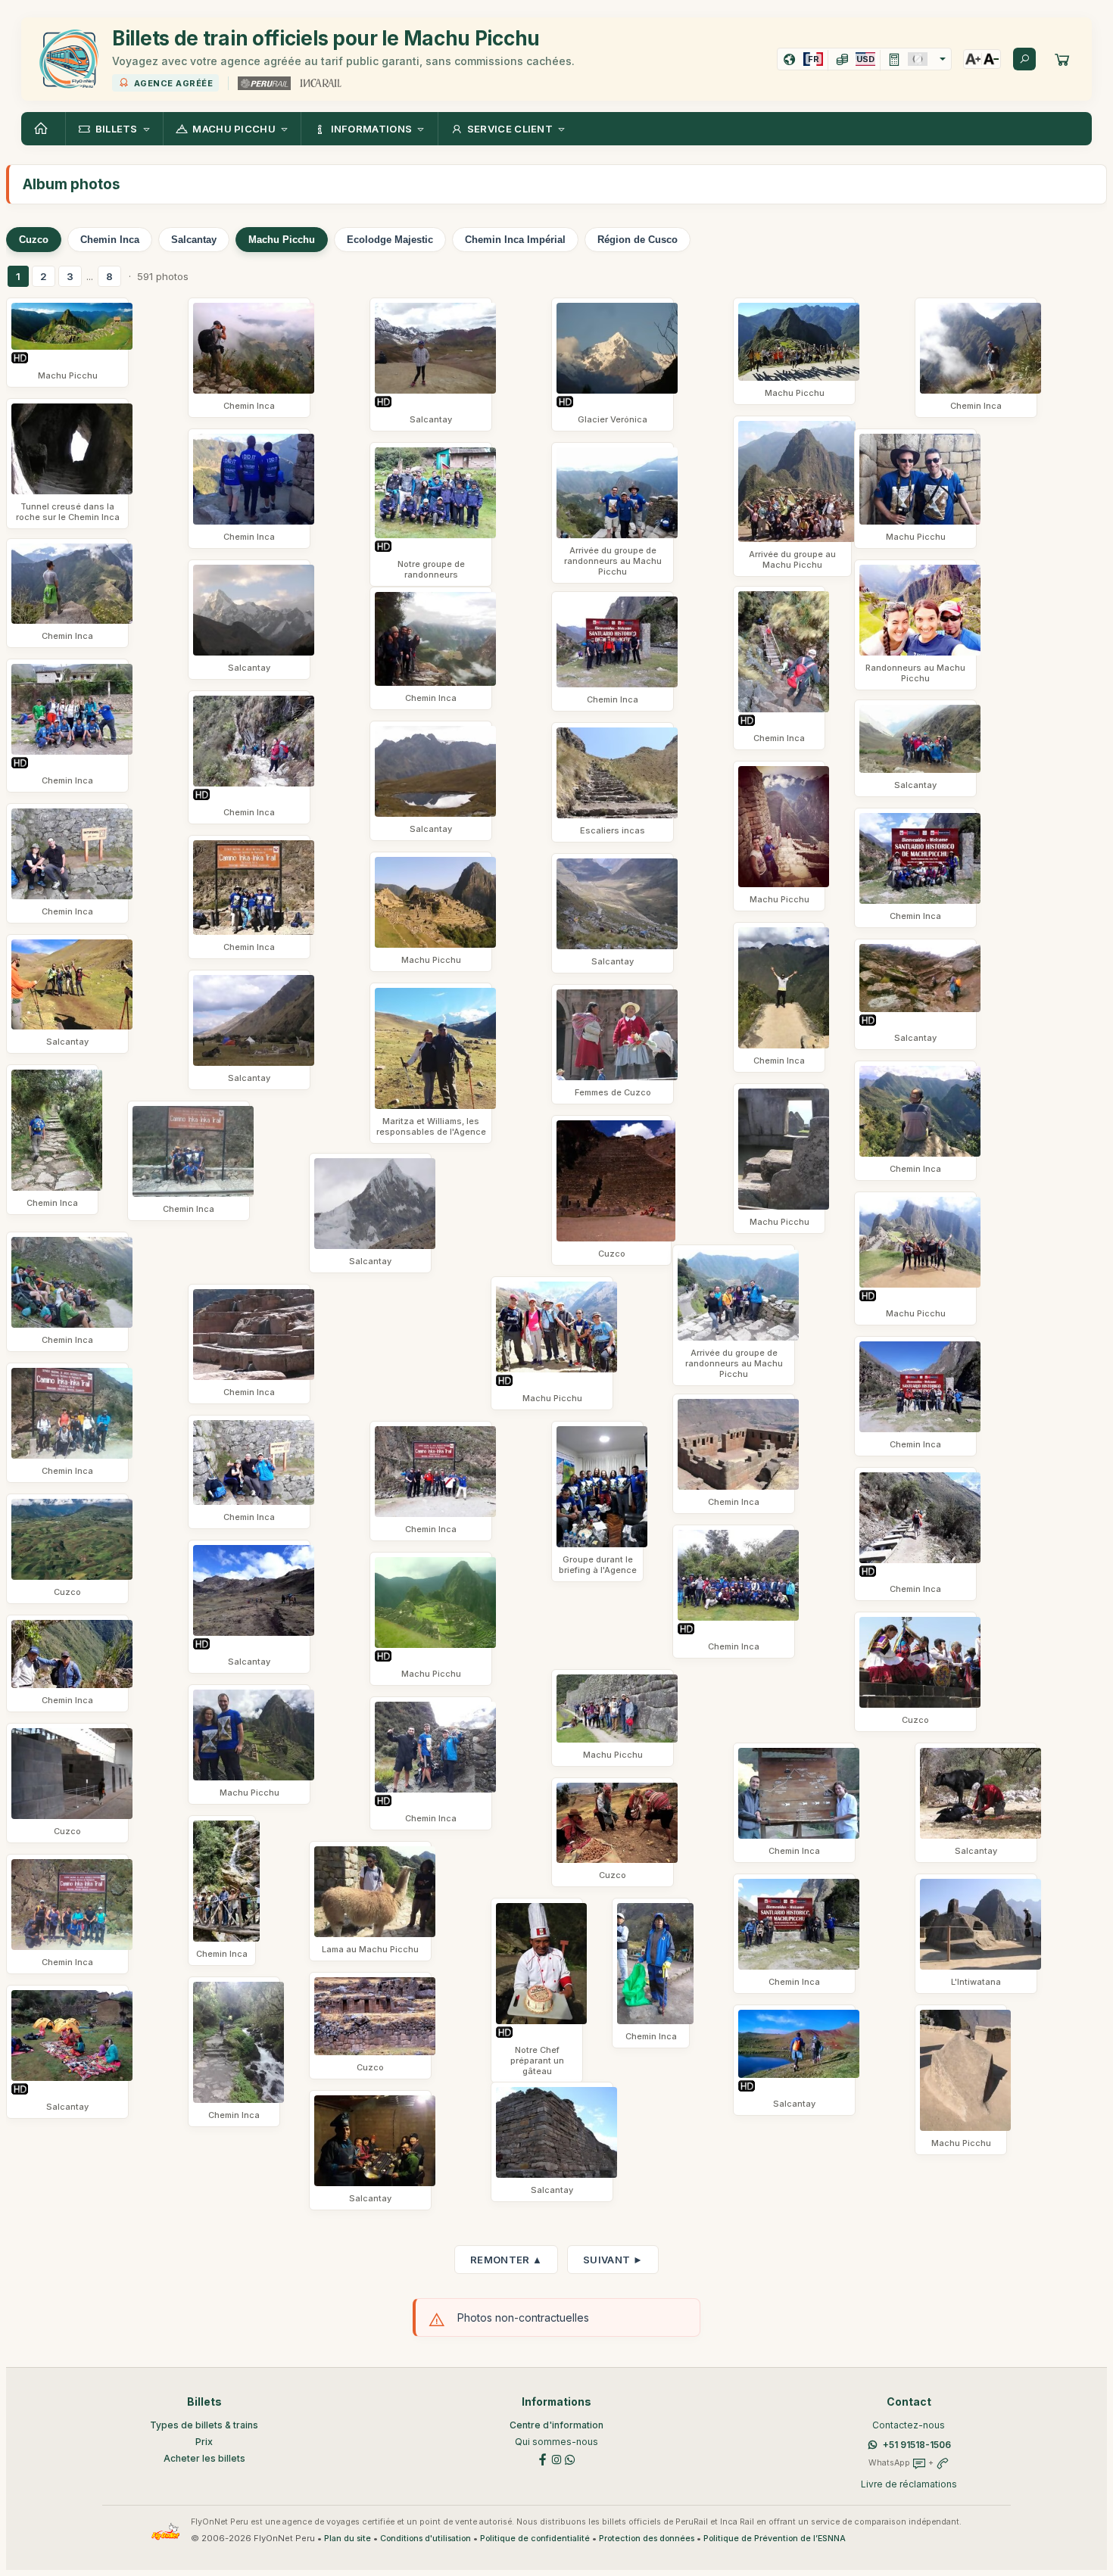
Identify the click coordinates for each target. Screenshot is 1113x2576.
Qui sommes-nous (556, 2442)
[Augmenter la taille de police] (973, 59)
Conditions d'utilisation (426, 2539)
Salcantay (194, 240)
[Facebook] (543, 2459)
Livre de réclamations (909, 2484)
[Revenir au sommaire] (43, 129)
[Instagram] (556, 2459)
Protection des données (647, 2539)
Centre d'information (556, 2425)
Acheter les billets (204, 2458)
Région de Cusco (638, 240)
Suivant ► (613, 2260)
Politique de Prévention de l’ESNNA (775, 2539)
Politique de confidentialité (535, 2539)
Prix (204, 2442)
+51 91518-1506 (917, 2445)
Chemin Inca (110, 240)
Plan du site (348, 2539)
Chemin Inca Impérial (515, 240)
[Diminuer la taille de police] (991, 59)
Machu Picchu (282, 240)
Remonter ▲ (506, 2260)
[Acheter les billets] (1062, 59)
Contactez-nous (909, 2425)
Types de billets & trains (204, 2425)
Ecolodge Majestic (390, 240)
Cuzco (34, 240)
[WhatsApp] (570, 2459)
